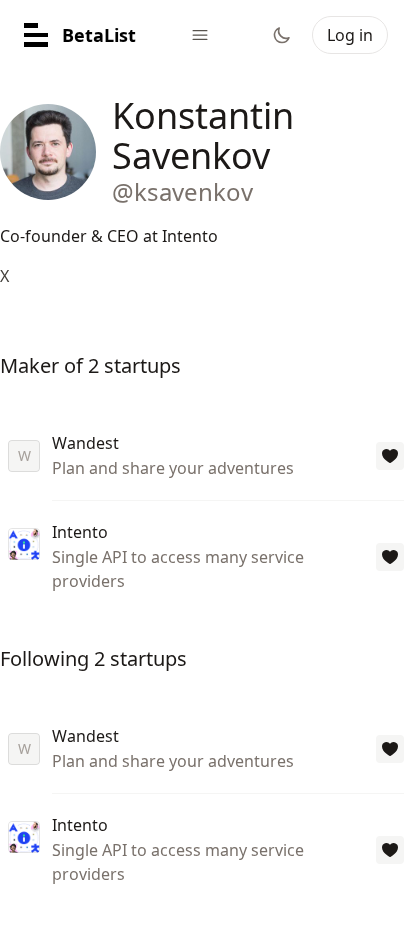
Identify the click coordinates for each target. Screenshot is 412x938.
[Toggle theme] (282, 35)
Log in (350, 35)
